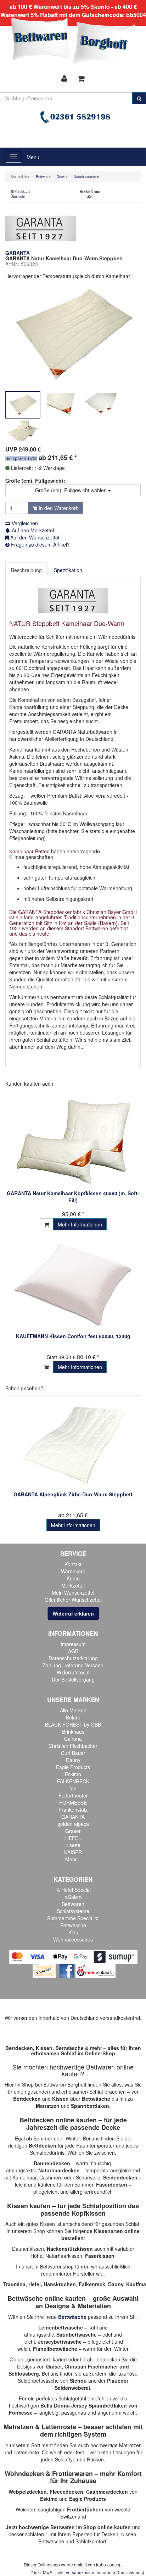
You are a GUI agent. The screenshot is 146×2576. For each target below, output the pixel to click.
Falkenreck (92, 2284)
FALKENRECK (73, 1781)
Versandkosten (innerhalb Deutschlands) (105, 2572)
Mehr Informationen (80, 1224)
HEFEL (73, 1838)
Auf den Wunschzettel (34, 537)
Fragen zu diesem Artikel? (40, 544)
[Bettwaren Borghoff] (73, 43)
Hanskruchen (60, 2284)
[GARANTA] (41, 228)
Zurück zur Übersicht (21, 194)
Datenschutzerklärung (73, 1658)
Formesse (21, 2412)
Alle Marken (73, 1710)
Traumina (14, 2284)
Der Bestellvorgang (73, 1679)
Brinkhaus (73, 1732)
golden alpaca (73, 1824)
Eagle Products (73, 1767)
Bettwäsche (73, 1925)
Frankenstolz (73, 1810)
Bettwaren (73, 1904)
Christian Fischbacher (73, 1746)
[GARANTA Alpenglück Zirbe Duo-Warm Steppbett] (73, 1445)
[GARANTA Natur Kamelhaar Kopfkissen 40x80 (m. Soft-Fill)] (73, 1142)
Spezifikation (68, 570)
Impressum (73, 1644)
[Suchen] (139, 98)
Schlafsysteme (73, 1911)
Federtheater (73, 1795)
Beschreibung (26, 570)
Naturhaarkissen (64, 2256)
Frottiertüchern (85, 2509)
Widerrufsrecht (73, 1672)
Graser (73, 1831)
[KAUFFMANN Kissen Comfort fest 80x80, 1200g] (73, 1285)
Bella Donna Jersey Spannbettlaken (84, 2405)
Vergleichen (24, 523)
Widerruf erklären (73, 1613)
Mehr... (73, 1859)
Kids (73, 1932)
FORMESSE (73, 1802)
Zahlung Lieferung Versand (73, 1665)
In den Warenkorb (58, 508)
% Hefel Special (73, 1890)
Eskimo (73, 1774)
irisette (73, 1845)
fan (73, 1788)
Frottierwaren (72, 2473)
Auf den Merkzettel (32, 530)
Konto (73, 1578)
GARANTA (73, 1817)
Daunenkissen (28, 2249)
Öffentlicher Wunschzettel (73, 1600)
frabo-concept (109, 2564)
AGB (73, 1651)
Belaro (73, 1717)
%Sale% (73, 1897)
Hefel (35, 2284)
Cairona (73, 1739)
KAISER (73, 1852)
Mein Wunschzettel (73, 1592)
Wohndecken (24, 2473)
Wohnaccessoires (73, 1939)
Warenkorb (73, 1571)
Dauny (73, 1760)
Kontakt (73, 1564)
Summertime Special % (73, 1918)
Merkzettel (73, 1585)
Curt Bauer (73, 1753)
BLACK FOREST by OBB (73, 1724)
